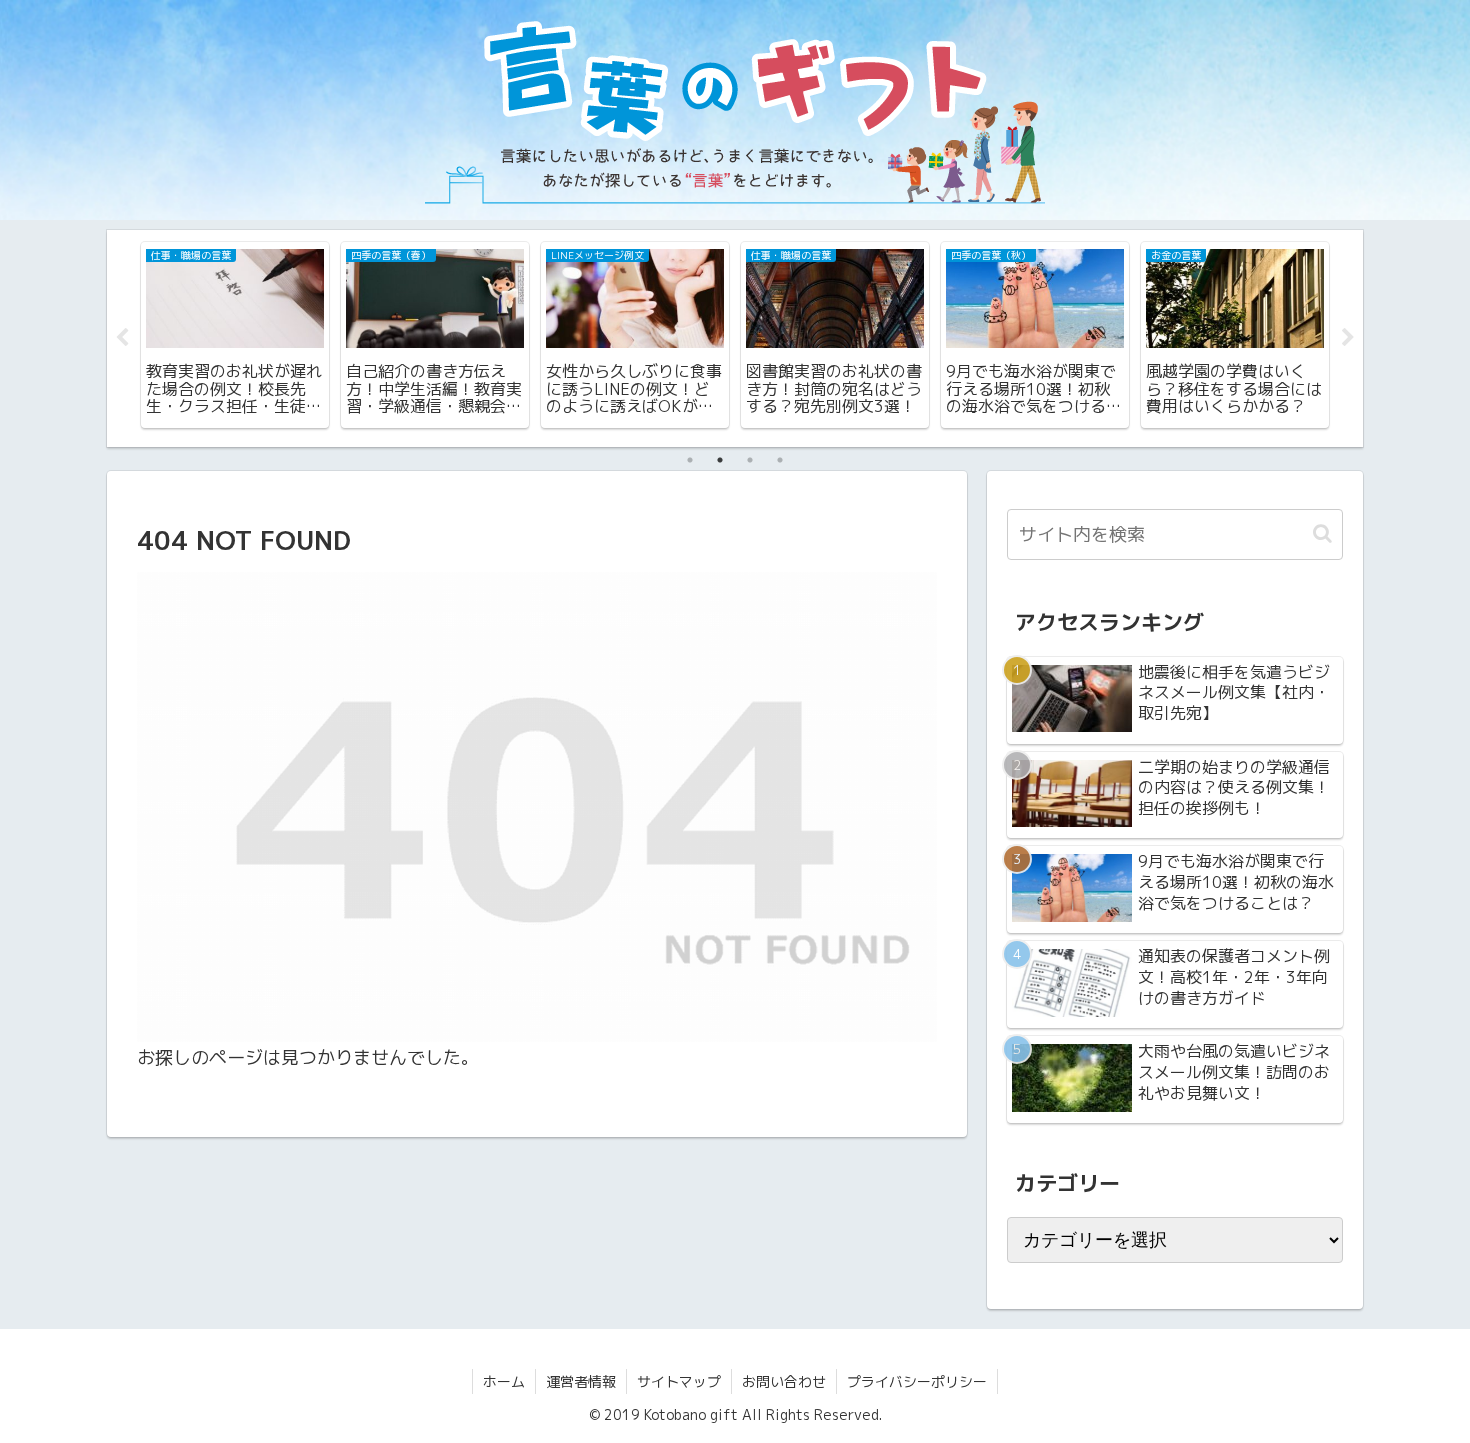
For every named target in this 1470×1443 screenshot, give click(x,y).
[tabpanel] (235, 335)
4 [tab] (780, 460)
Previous (122, 338)
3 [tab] (750, 460)
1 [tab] (690, 460)
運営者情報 (581, 1381)
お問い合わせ (784, 1381)
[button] (1322, 533)
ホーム (504, 1381)
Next (1348, 338)
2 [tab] (720, 460)
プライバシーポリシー (917, 1381)
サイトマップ (679, 1381)
